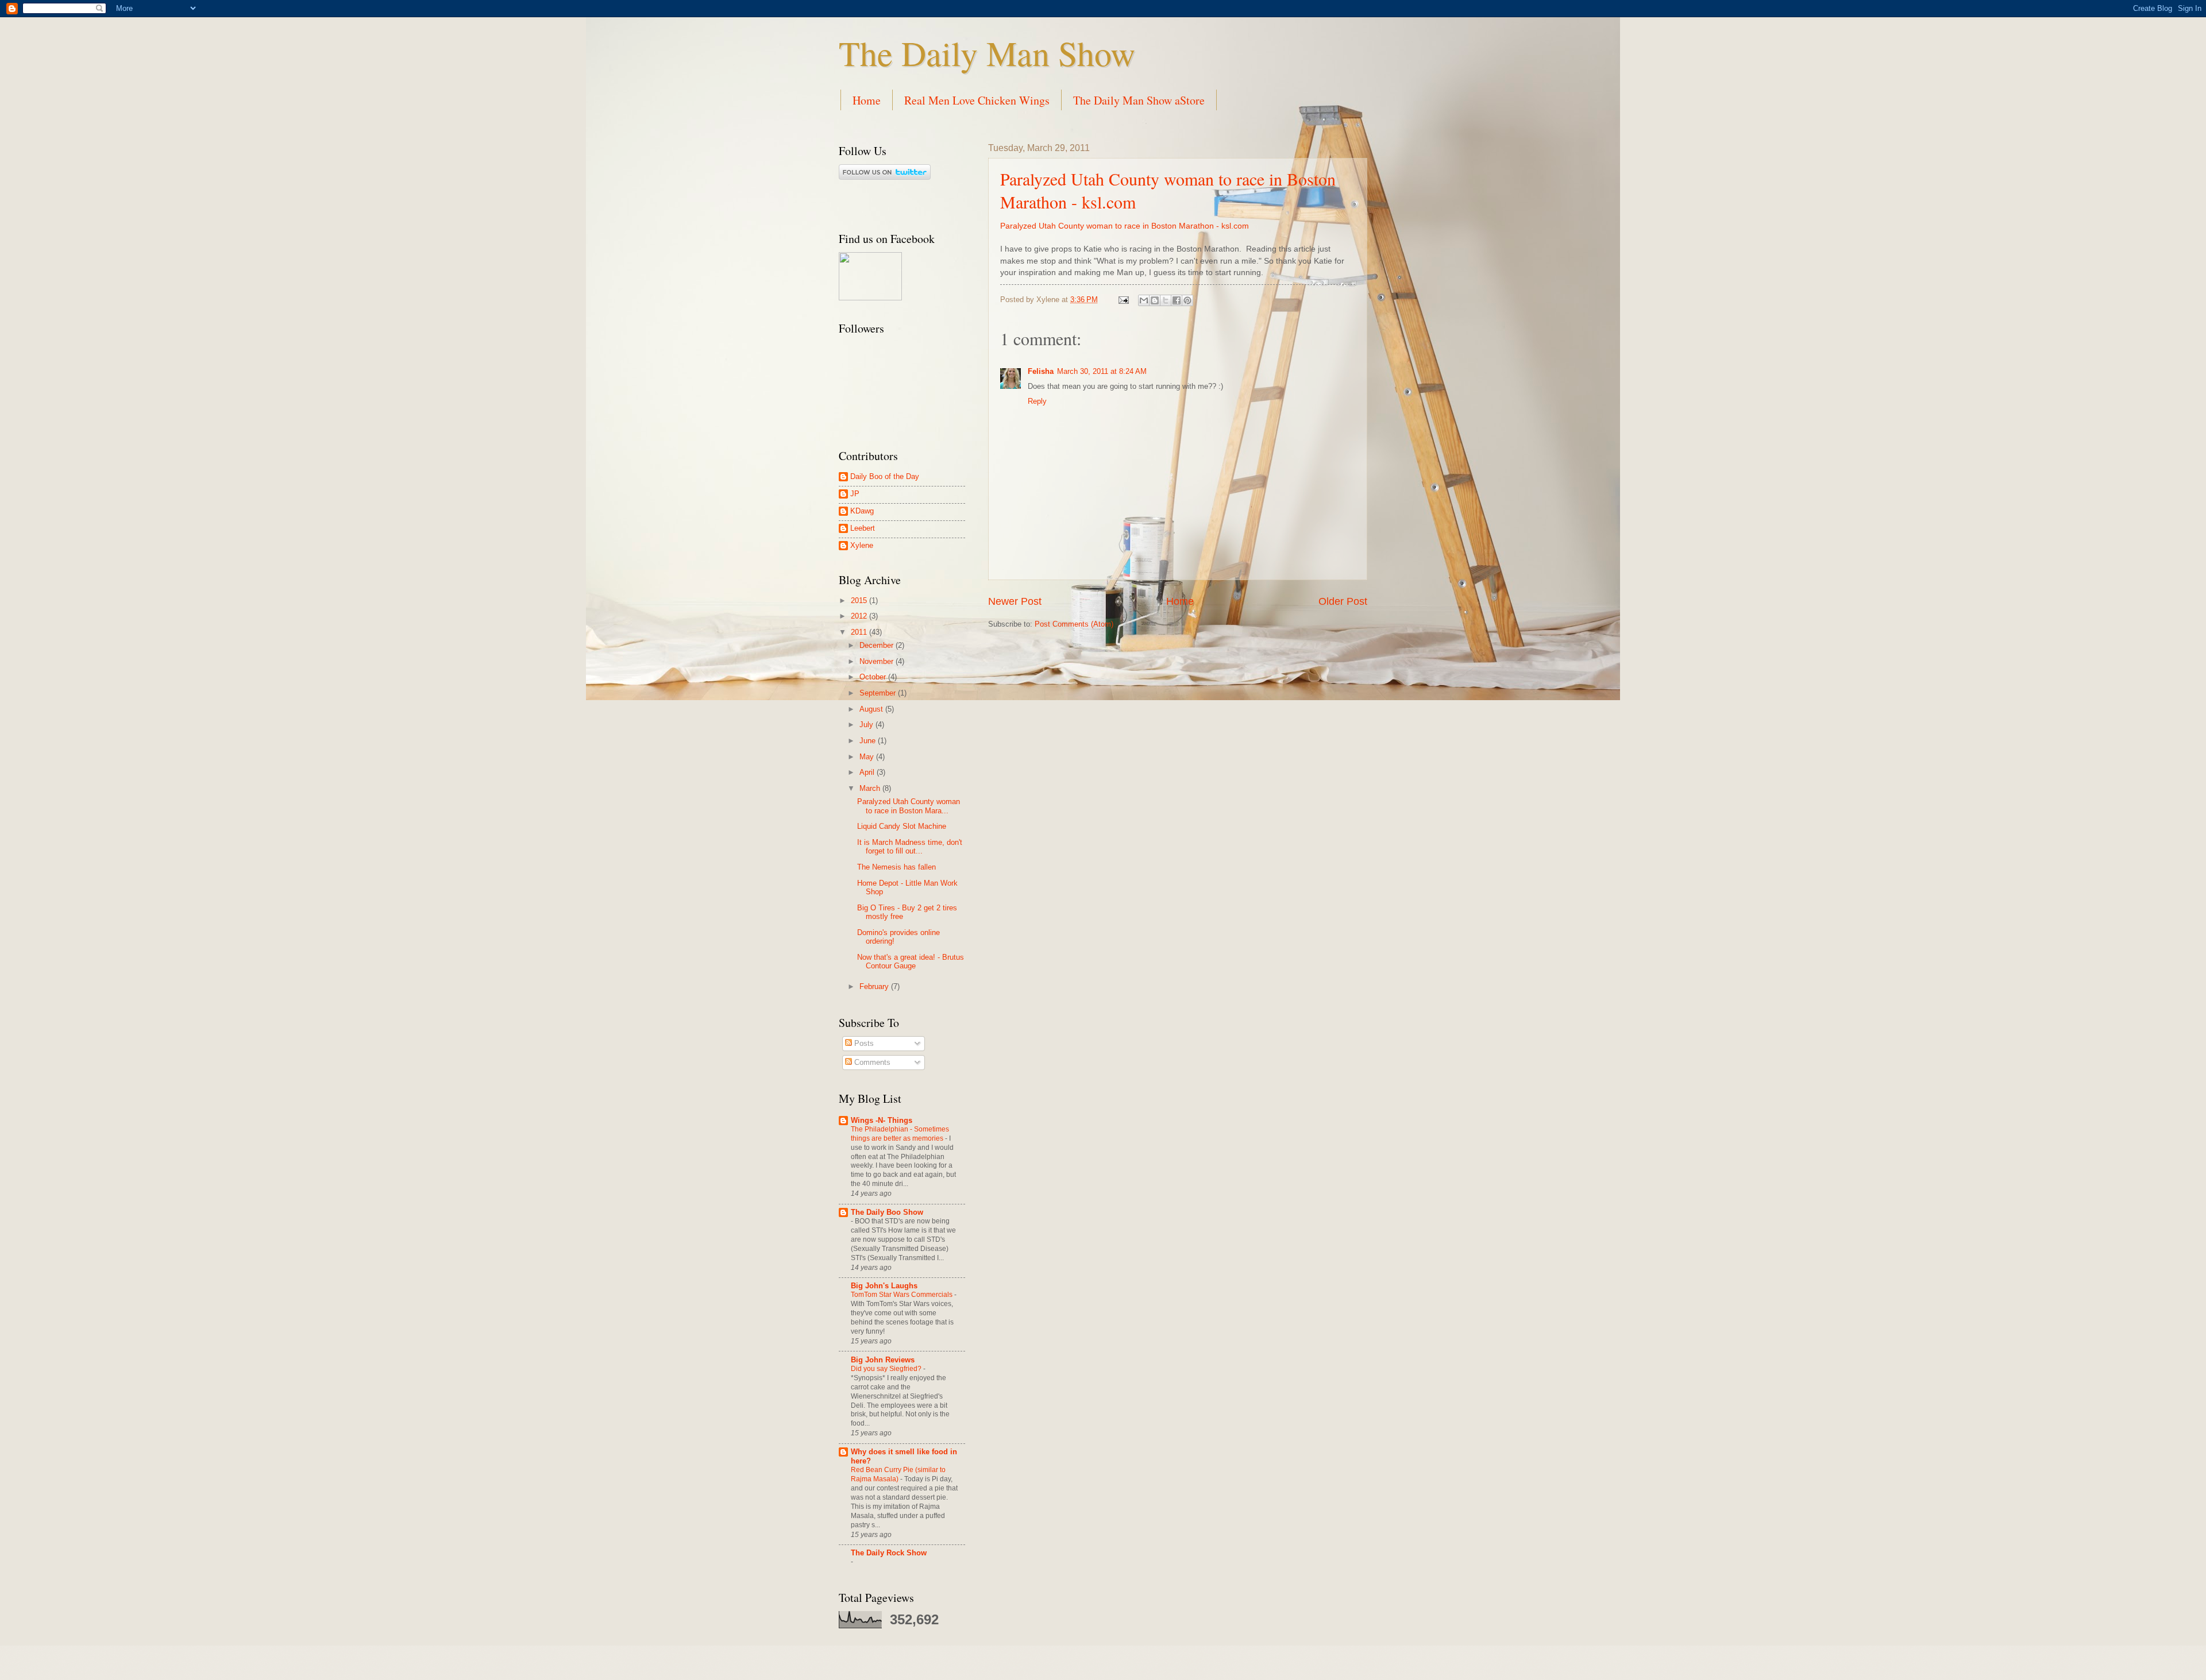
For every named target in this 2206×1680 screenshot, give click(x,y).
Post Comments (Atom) (1074, 624)
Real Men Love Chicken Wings (977, 100)
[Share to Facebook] (1177, 300)
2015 (860, 600)
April (868, 772)
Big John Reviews (883, 1360)
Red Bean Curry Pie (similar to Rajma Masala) (898, 1474)
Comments (871, 1062)
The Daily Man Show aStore (1139, 100)
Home (867, 100)
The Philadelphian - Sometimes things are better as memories (900, 1134)
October (874, 677)
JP (855, 494)
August (872, 709)
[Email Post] (1123, 300)
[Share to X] (1166, 300)
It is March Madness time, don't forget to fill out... (910, 847)
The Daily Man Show (987, 53)
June (869, 741)
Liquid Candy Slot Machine (902, 826)
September (879, 693)
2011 (860, 632)
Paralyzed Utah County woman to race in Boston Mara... (909, 806)
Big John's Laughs (884, 1286)
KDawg (862, 511)
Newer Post (1015, 601)
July (867, 725)
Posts (863, 1043)
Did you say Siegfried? (887, 1369)
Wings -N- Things (882, 1120)
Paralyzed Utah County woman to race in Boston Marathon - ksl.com (1125, 226)
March (871, 788)
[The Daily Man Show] (870, 298)
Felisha (1041, 371)
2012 (860, 616)
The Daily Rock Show (889, 1553)
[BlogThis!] (1155, 300)
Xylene (862, 545)
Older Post (1343, 601)
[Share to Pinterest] (1187, 300)
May (868, 757)
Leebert (863, 528)
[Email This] (1144, 300)
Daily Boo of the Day (885, 476)
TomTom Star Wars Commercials (903, 1295)
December (878, 645)
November (878, 661)
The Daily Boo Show (887, 1212)
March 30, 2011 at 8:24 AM (1102, 371)
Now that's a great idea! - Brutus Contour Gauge (911, 961)
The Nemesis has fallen (896, 867)
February (875, 986)
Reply (1037, 401)
